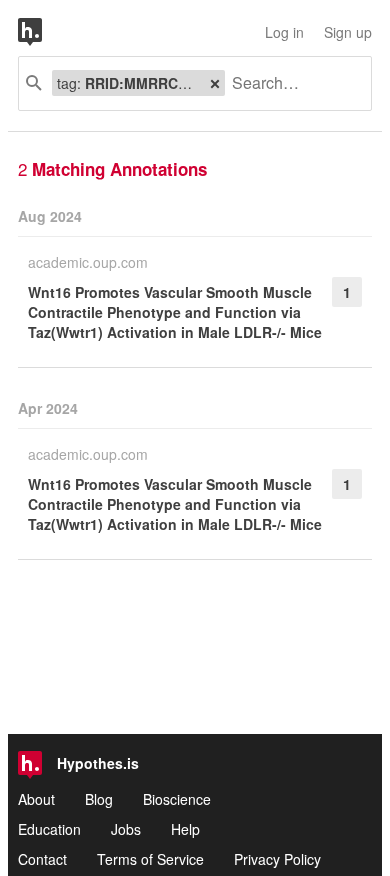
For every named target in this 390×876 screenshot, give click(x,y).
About (36, 799)
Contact (42, 859)
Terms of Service (150, 859)
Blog (99, 799)
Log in (284, 32)
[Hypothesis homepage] (45, 32)
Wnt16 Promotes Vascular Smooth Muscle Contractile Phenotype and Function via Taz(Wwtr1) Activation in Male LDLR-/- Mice (175, 312)
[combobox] (290, 83)
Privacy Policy (277, 859)
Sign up (348, 32)
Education (49, 829)
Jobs (126, 829)
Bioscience (177, 799)
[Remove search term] (215, 83)
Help (185, 829)
